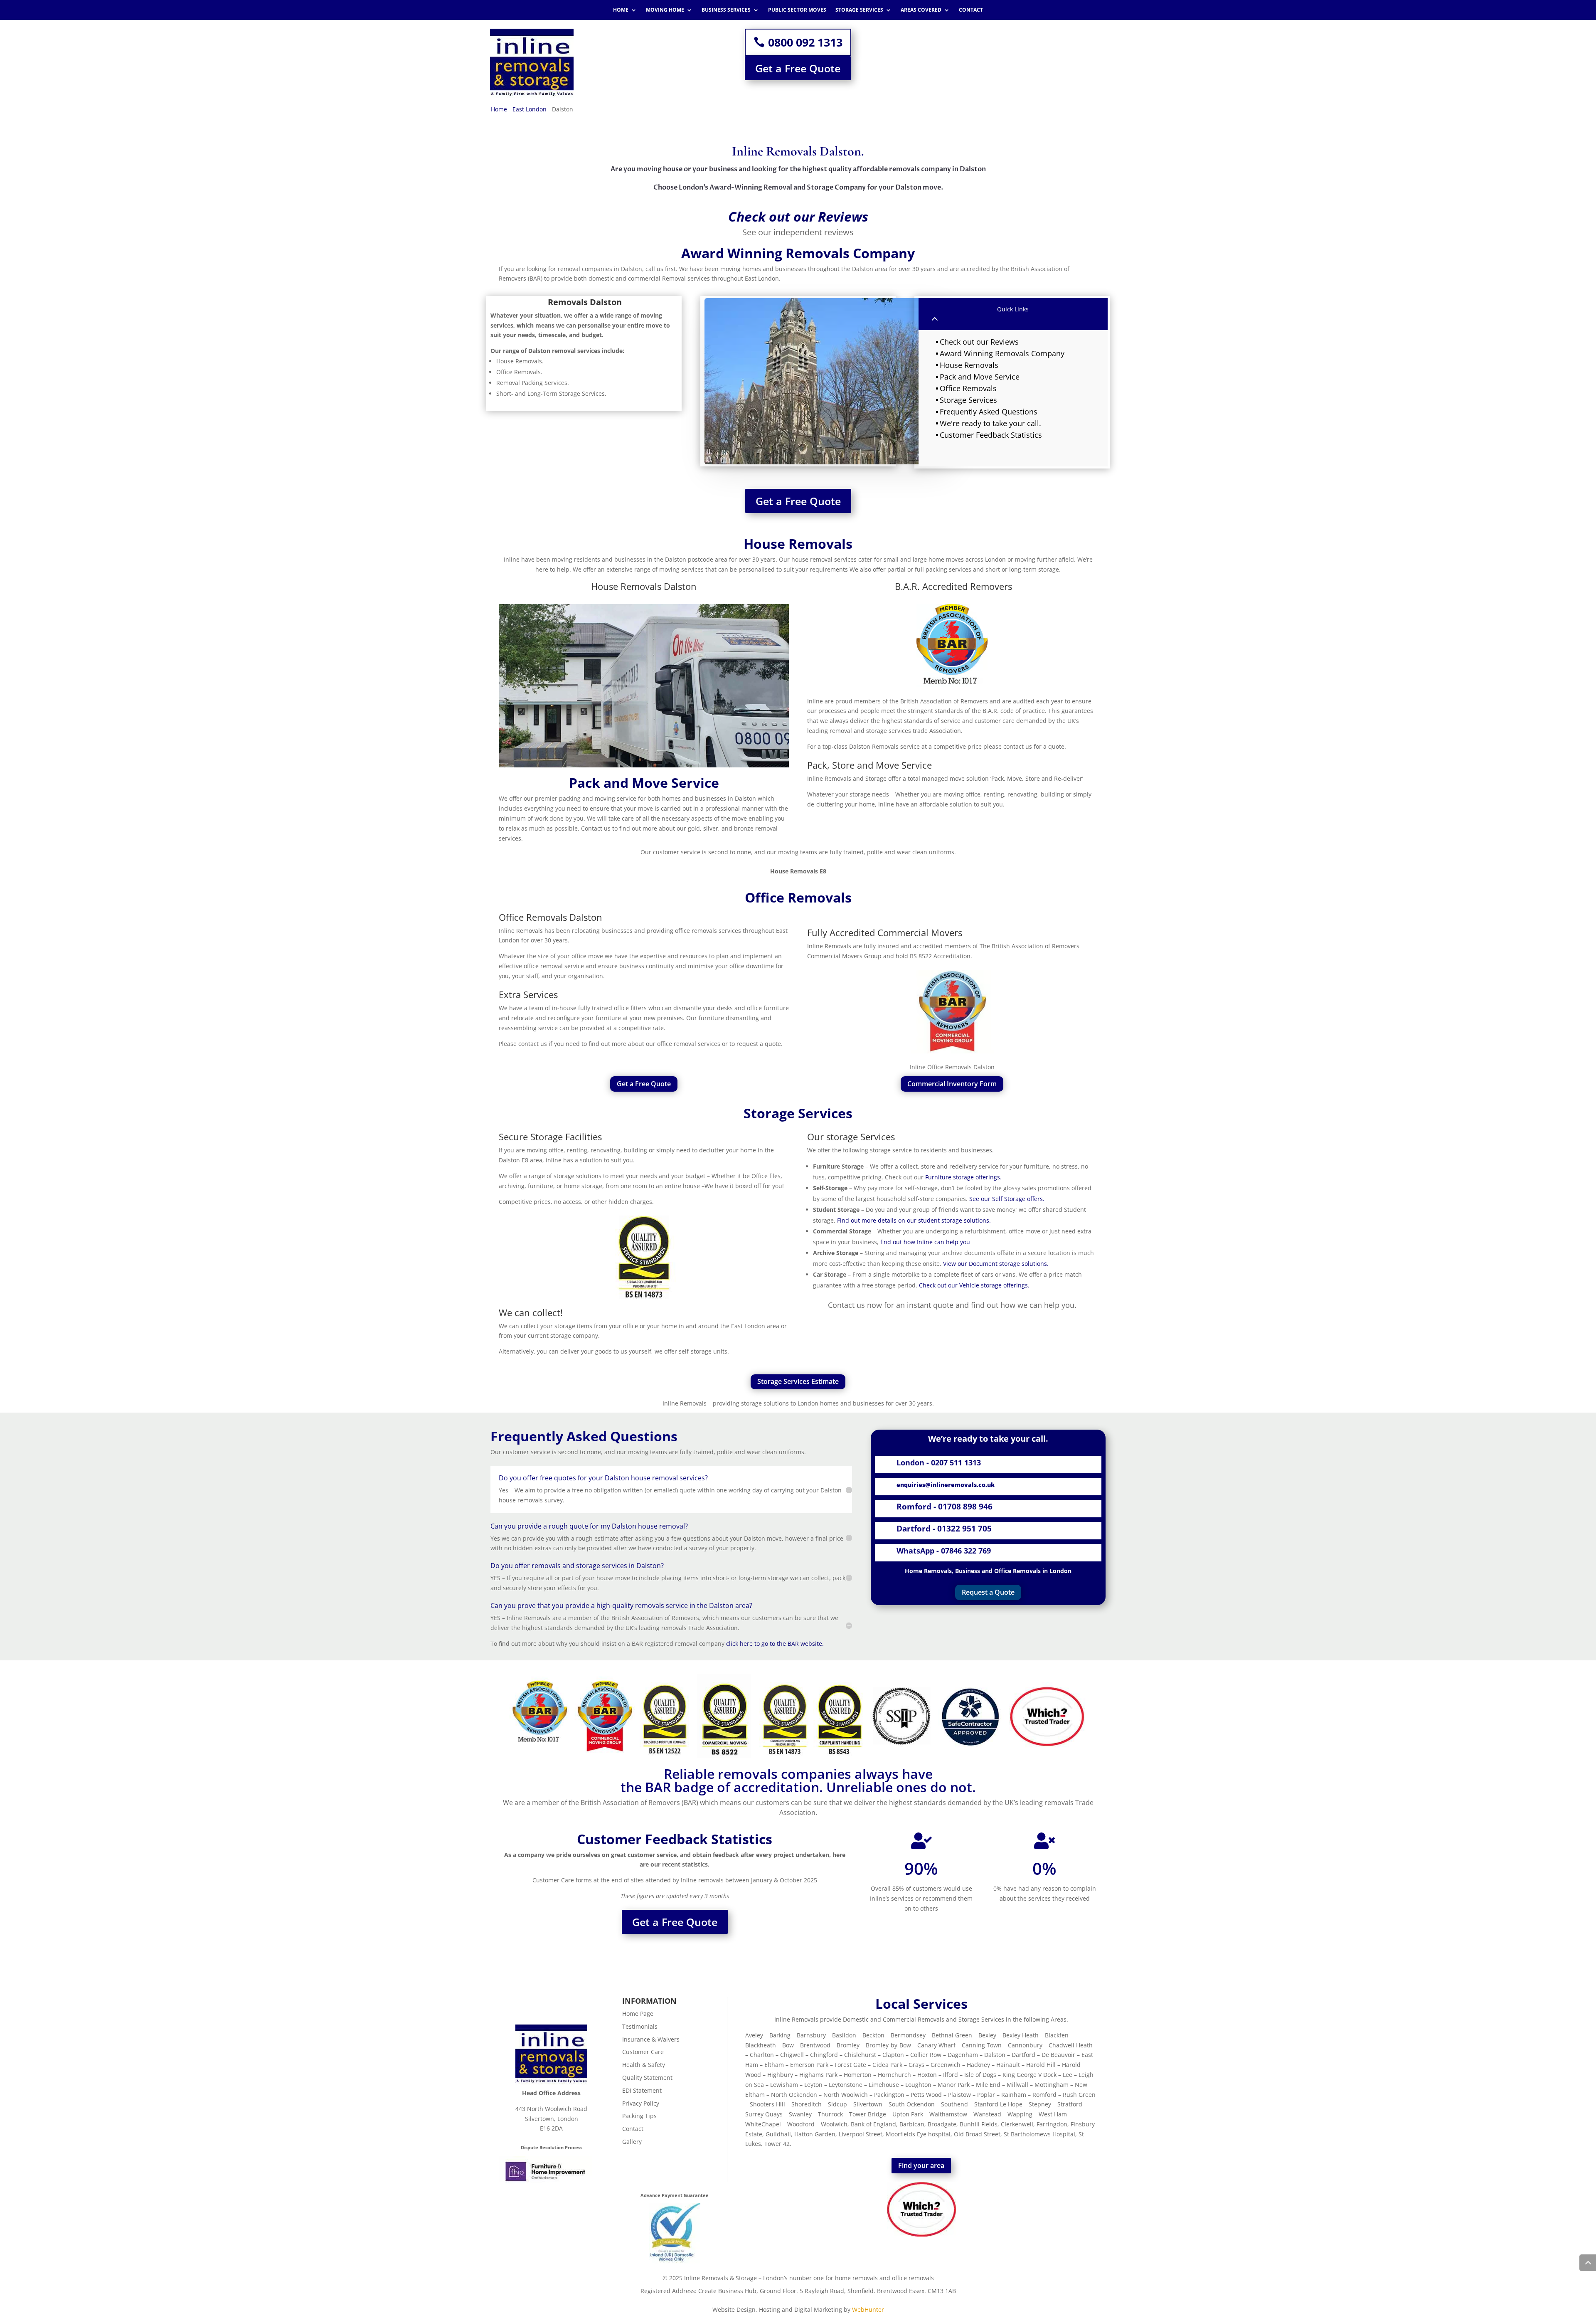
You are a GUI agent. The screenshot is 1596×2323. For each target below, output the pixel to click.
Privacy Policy (641, 2103)
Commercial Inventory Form (952, 1084)
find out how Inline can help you (925, 1242)
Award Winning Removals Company (1002, 353)
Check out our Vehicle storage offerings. (974, 1285)
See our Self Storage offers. (1008, 1199)
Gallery (632, 2142)
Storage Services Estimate (798, 1381)
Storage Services (859, 10)
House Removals (969, 365)
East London (530, 109)
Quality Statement (647, 2078)
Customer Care (643, 2052)
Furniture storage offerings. (963, 1177)
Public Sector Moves (797, 10)
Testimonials (640, 2026)
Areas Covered (921, 10)
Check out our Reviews (979, 342)
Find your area (921, 2165)
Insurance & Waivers (651, 2039)
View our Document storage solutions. (996, 1264)
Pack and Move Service (980, 377)
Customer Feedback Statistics (991, 435)
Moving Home (665, 10)
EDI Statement (642, 2090)
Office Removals (968, 388)
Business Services (726, 10)
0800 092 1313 (805, 42)
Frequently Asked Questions (989, 412)
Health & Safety (644, 2065)
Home (621, 10)
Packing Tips (639, 2116)
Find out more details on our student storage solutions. (914, 1220)
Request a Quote (988, 1592)
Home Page (638, 2014)
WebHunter (868, 2309)
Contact (971, 10)
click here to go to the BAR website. (775, 1644)
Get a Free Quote (798, 68)
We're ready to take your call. (990, 423)
